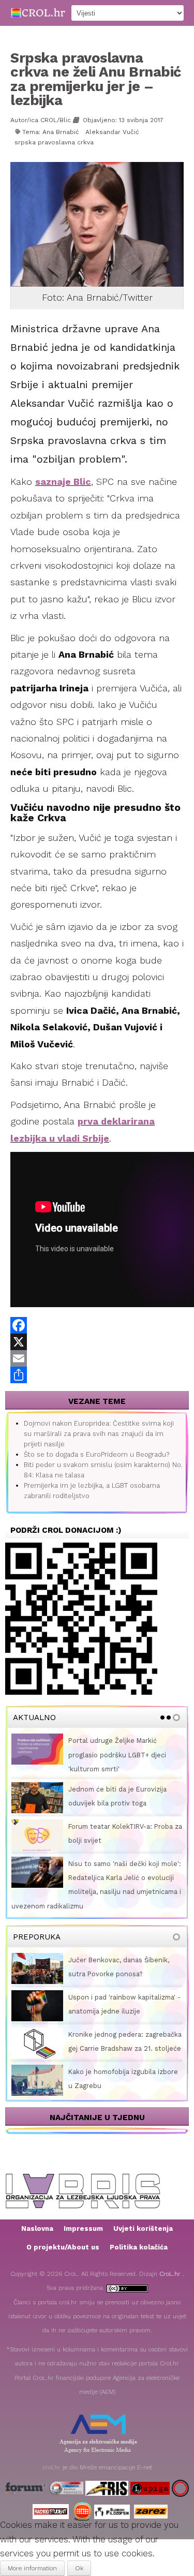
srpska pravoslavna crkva (54, 142)
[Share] (97, 1375)
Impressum (83, 2229)
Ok (79, 2568)
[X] (97, 1342)
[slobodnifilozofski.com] (112, 2511)
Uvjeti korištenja (143, 2229)
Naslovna (37, 2229)
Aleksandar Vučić (112, 132)
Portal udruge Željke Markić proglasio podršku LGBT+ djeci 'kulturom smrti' (117, 1755)
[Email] (97, 1358)
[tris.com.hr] (107, 2488)
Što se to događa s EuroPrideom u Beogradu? (96, 1454)
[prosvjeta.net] (66, 2488)
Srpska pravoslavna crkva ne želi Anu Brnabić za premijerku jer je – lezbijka (96, 79)
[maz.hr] (180, 2488)
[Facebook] (97, 1325)
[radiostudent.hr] (51, 2511)
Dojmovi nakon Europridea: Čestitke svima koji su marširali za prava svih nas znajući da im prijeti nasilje (99, 1434)
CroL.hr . (172, 2274)
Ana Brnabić (61, 132)
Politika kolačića (139, 2247)
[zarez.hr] (151, 2511)
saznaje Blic (63, 482)
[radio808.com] (83, 2511)
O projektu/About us (63, 2247)
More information (32, 2568)
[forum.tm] (26, 2488)
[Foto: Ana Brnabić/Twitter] (98, 224)
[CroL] (38, 12)
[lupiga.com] (150, 2488)
